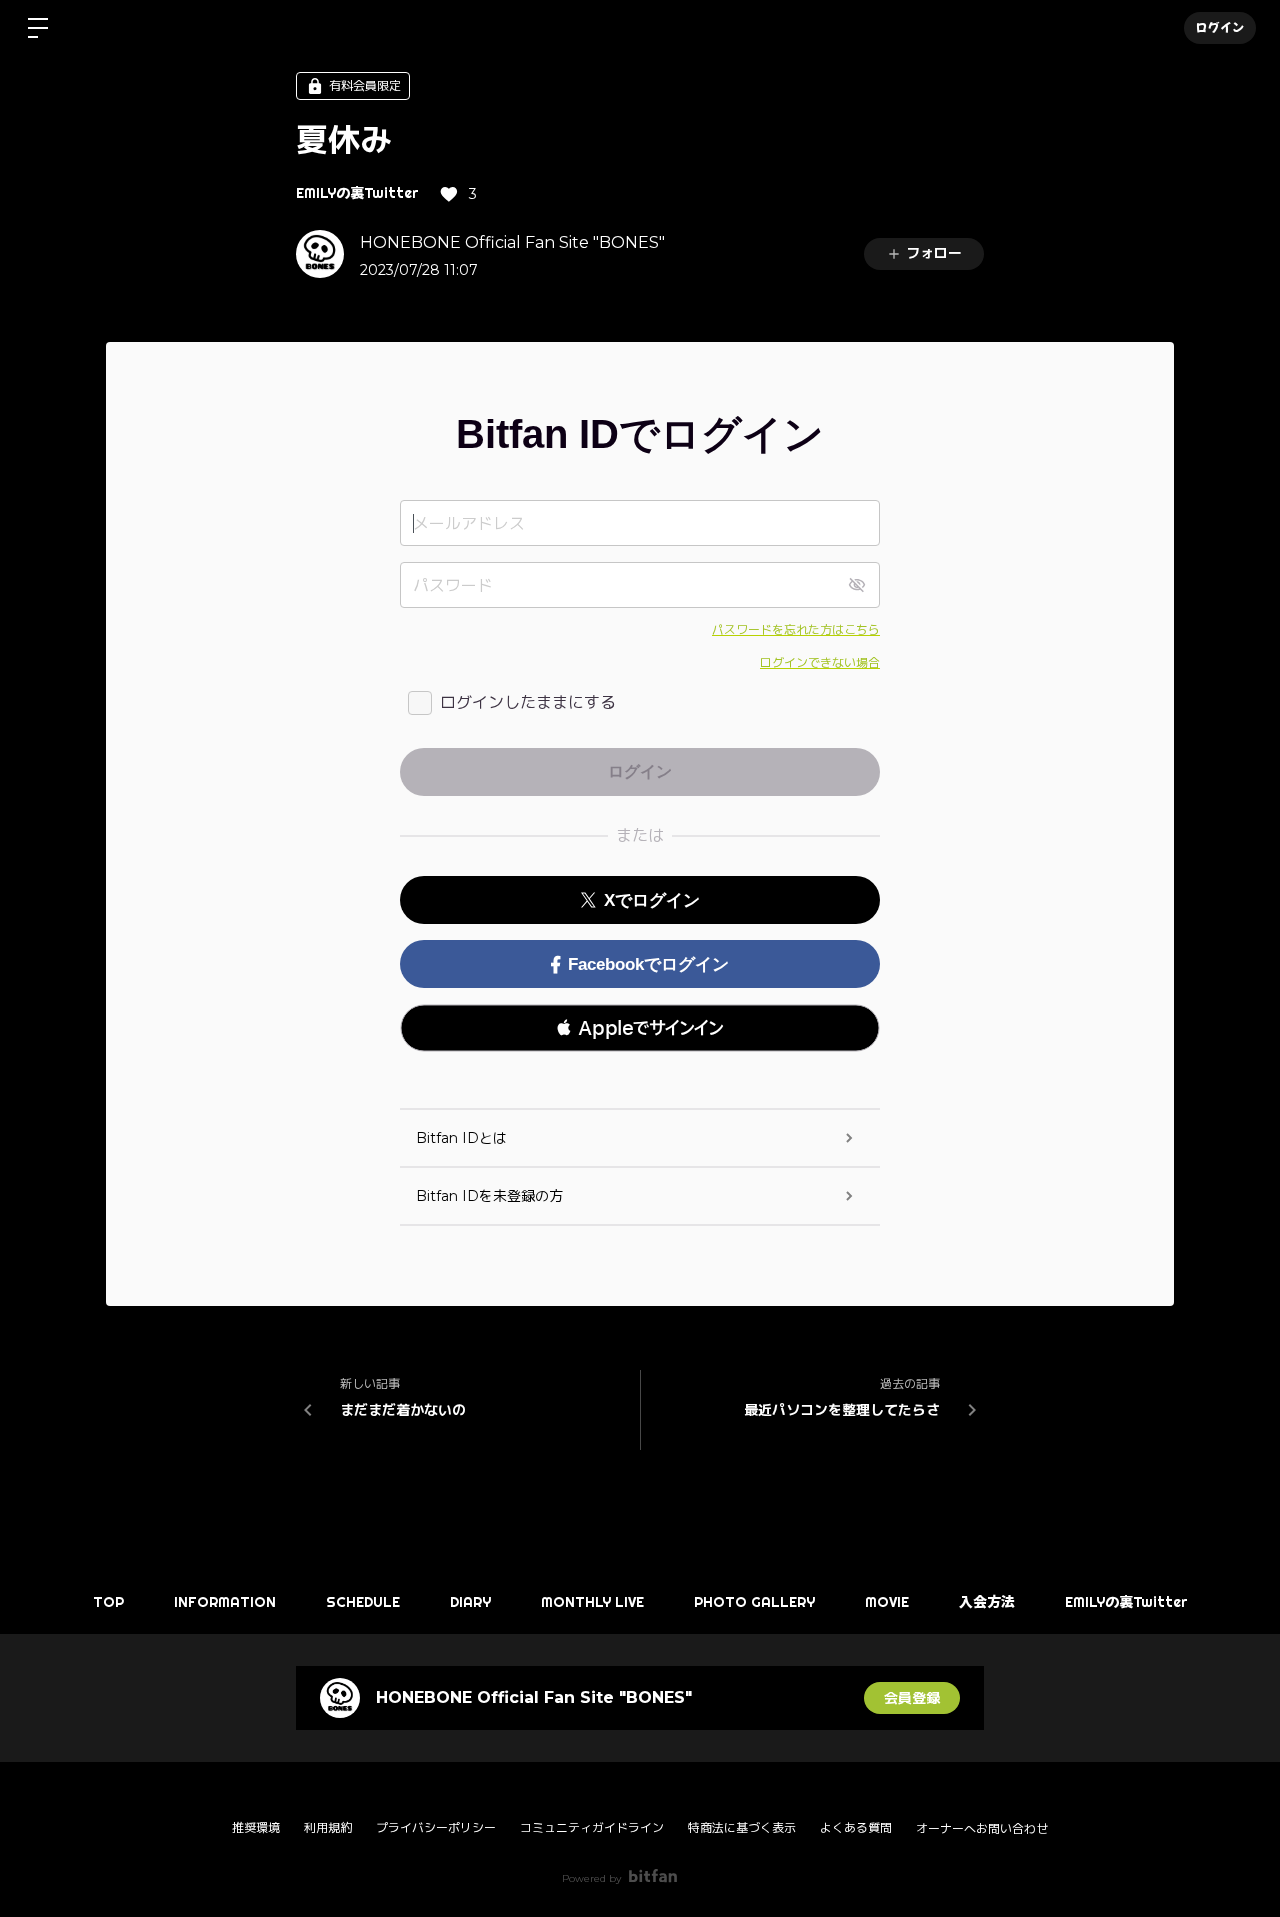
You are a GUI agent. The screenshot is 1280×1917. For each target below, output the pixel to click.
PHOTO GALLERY (754, 1602)
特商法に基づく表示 (742, 1827)
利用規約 (328, 1827)
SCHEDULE (363, 1602)
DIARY (470, 1602)
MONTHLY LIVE (592, 1602)
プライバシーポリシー (436, 1827)
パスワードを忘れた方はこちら (796, 629)
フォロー (934, 253)
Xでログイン (652, 900)
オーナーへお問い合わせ (982, 1829)
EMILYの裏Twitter (357, 193)
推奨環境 (256, 1827)
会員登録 (912, 1698)
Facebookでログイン (648, 964)
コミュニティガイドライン (592, 1827)
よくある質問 (856, 1827)
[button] (640, 1028)
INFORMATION (225, 1602)
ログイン (1220, 27)
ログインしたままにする (528, 702)
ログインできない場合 (820, 662)
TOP (108, 1602)
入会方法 (987, 1602)
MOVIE (887, 1602)
